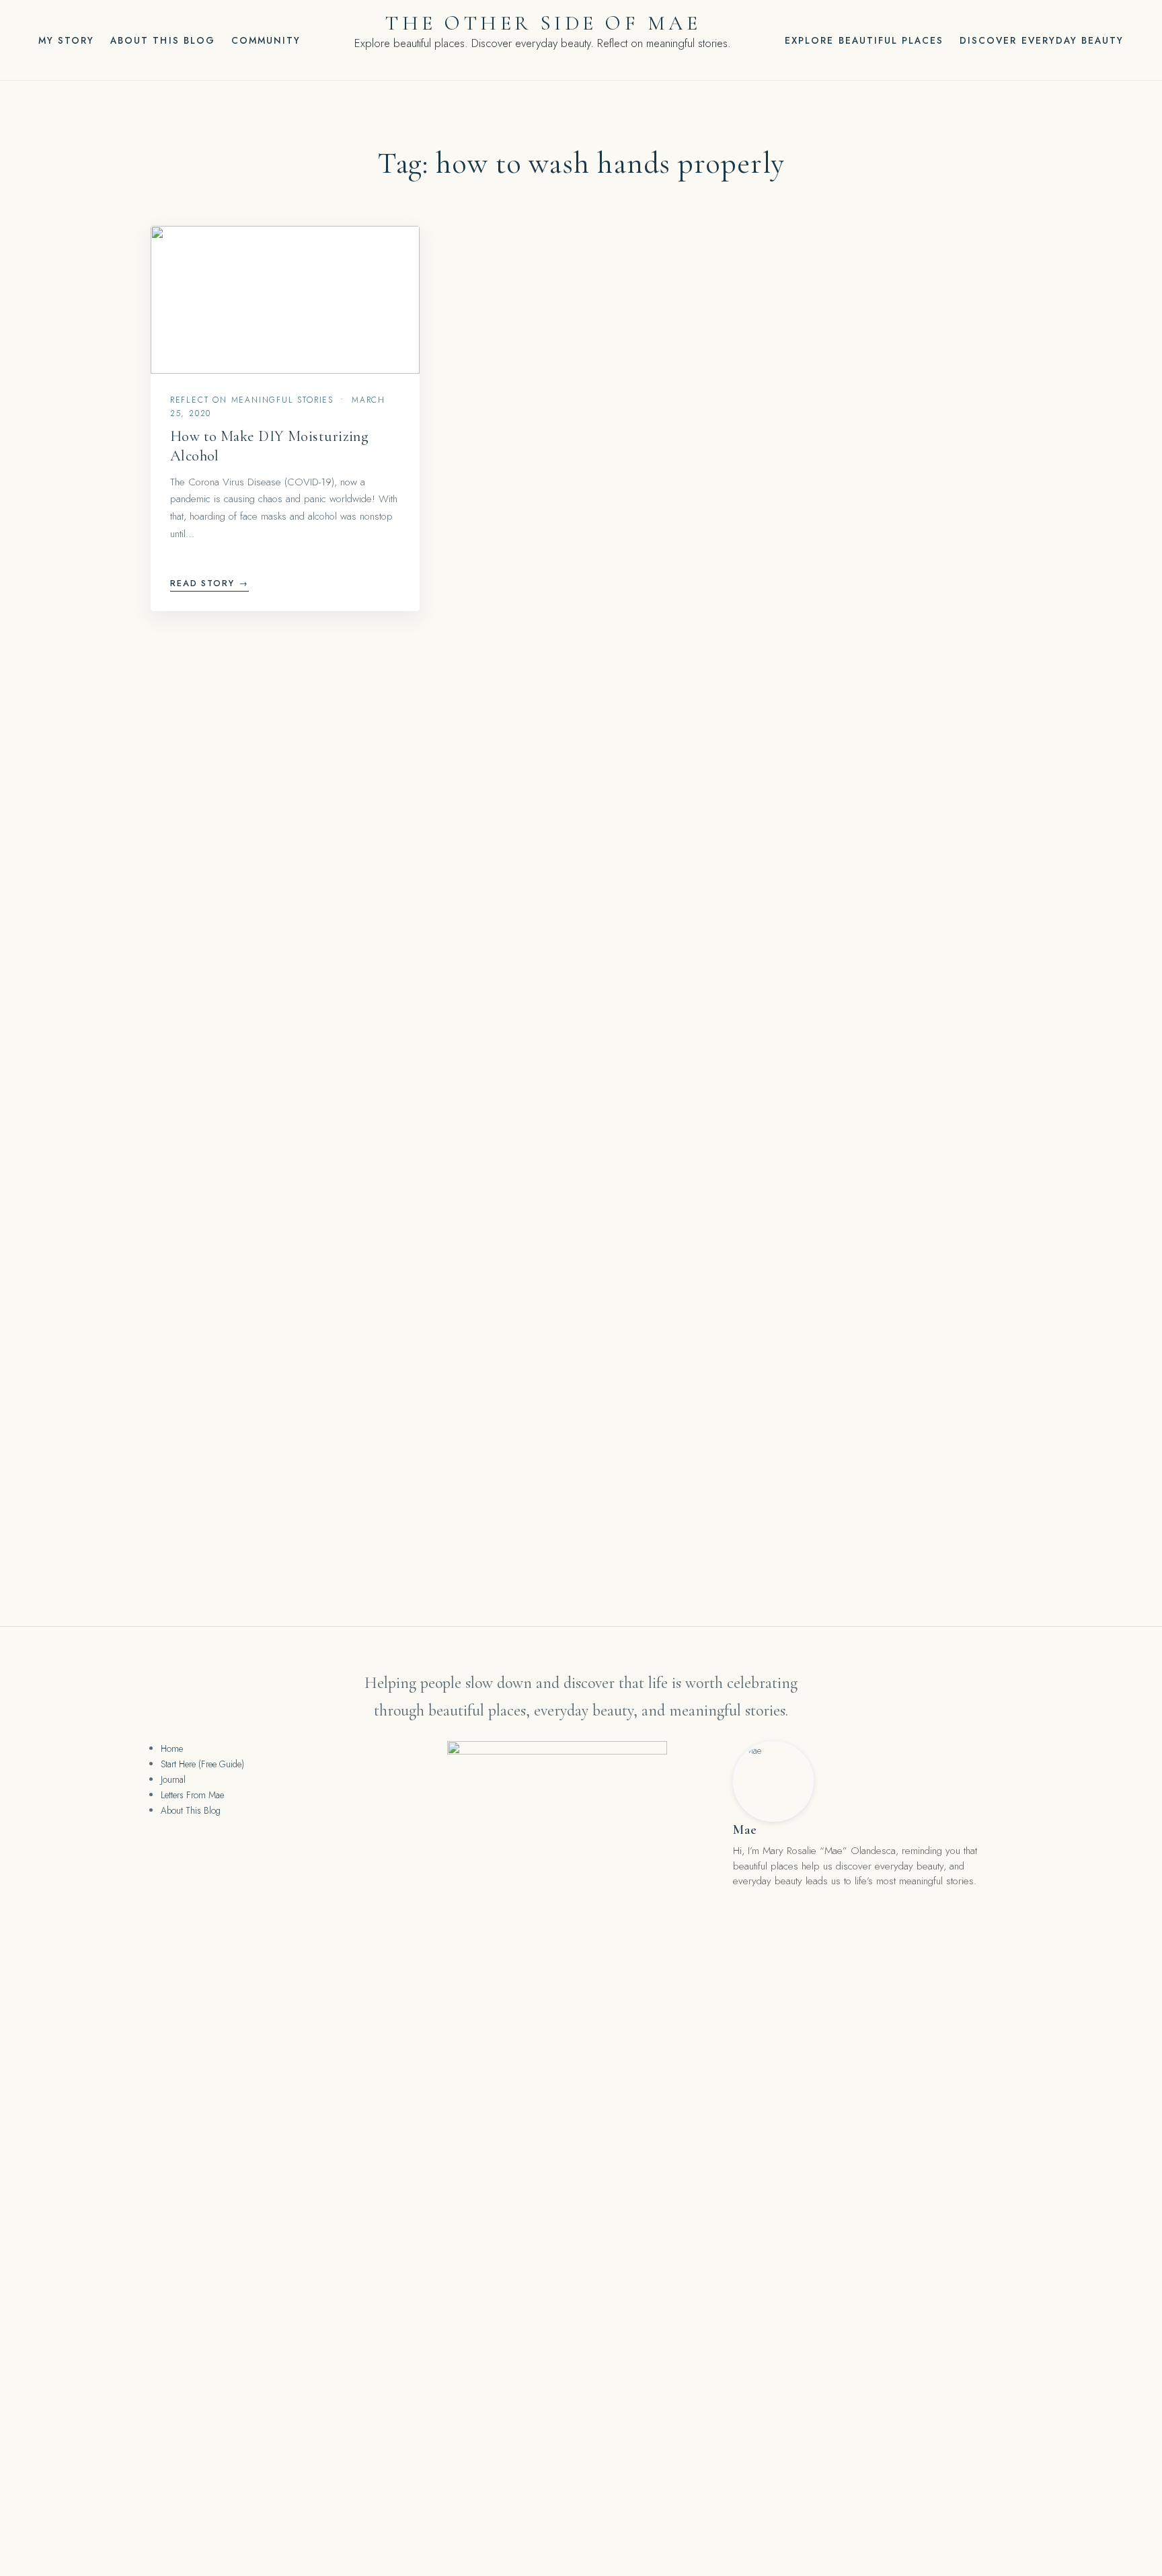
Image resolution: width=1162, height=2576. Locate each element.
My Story (66, 40)
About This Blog (163, 40)
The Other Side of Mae (543, 23)
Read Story (210, 583)
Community (266, 40)
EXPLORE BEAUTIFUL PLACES (864, 40)
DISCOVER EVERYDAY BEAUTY (1042, 40)
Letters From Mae (192, 1795)
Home (172, 1748)
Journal (173, 1779)
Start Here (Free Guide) (202, 1764)
